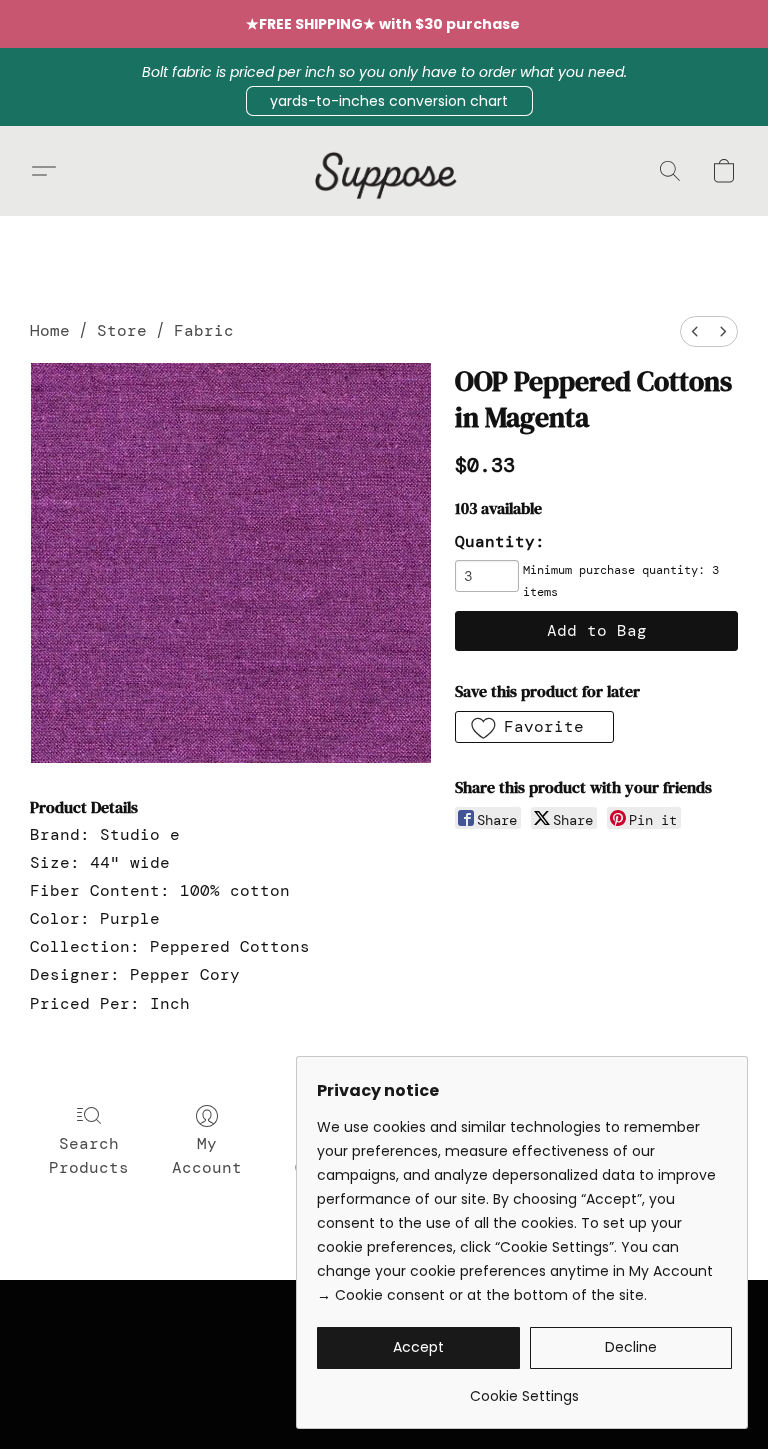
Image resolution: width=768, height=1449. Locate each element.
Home (50, 330)
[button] (389, 101)
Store (122, 330)
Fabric (204, 330)
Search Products (89, 1155)
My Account (207, 1155)
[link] (524, 1388)
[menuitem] (695, 331)
